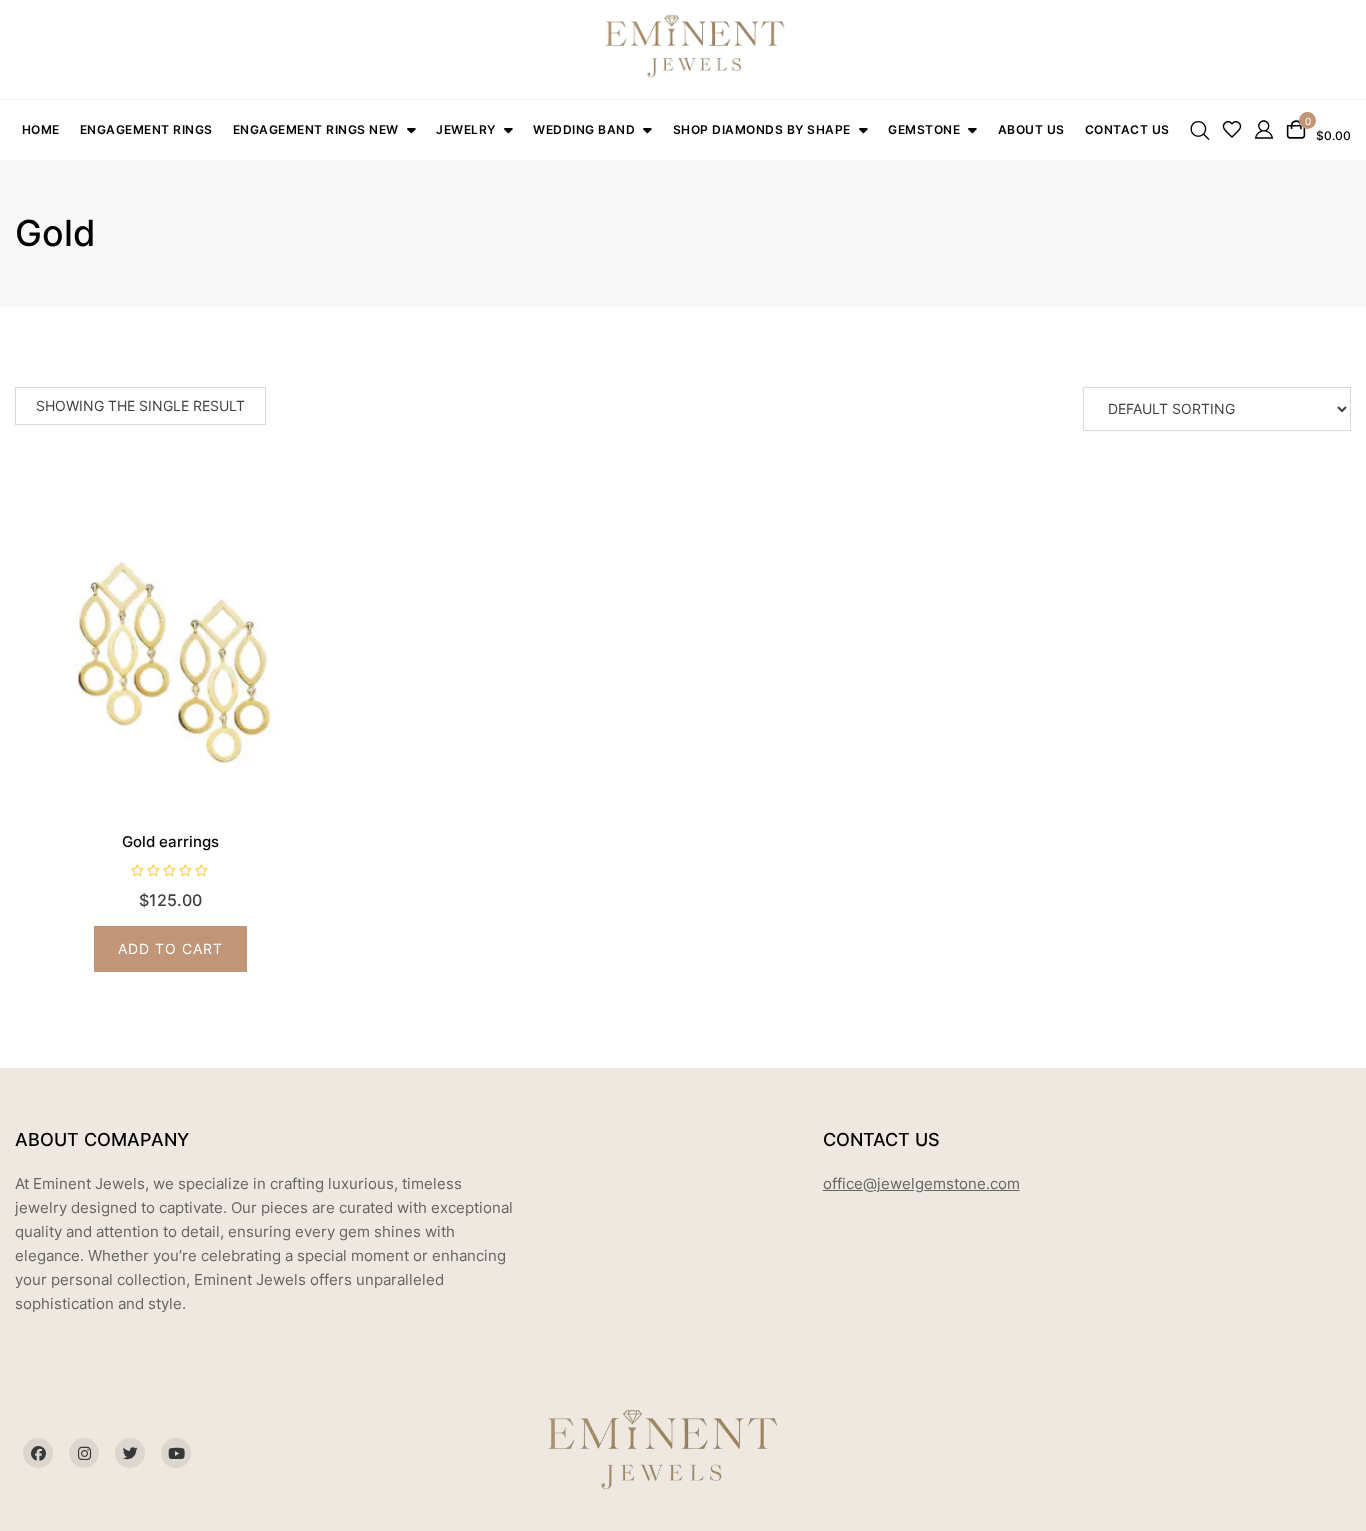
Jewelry (466, 129)
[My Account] (1264, 128)
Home (41, 129)
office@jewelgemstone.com (921, 1183)
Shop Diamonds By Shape (762, 129)
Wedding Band (584, 129)
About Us (1031, 129)
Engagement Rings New (316, 129)
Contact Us (1127, 129)
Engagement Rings (146, 129)
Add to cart (170, 948)
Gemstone (924, 129)
